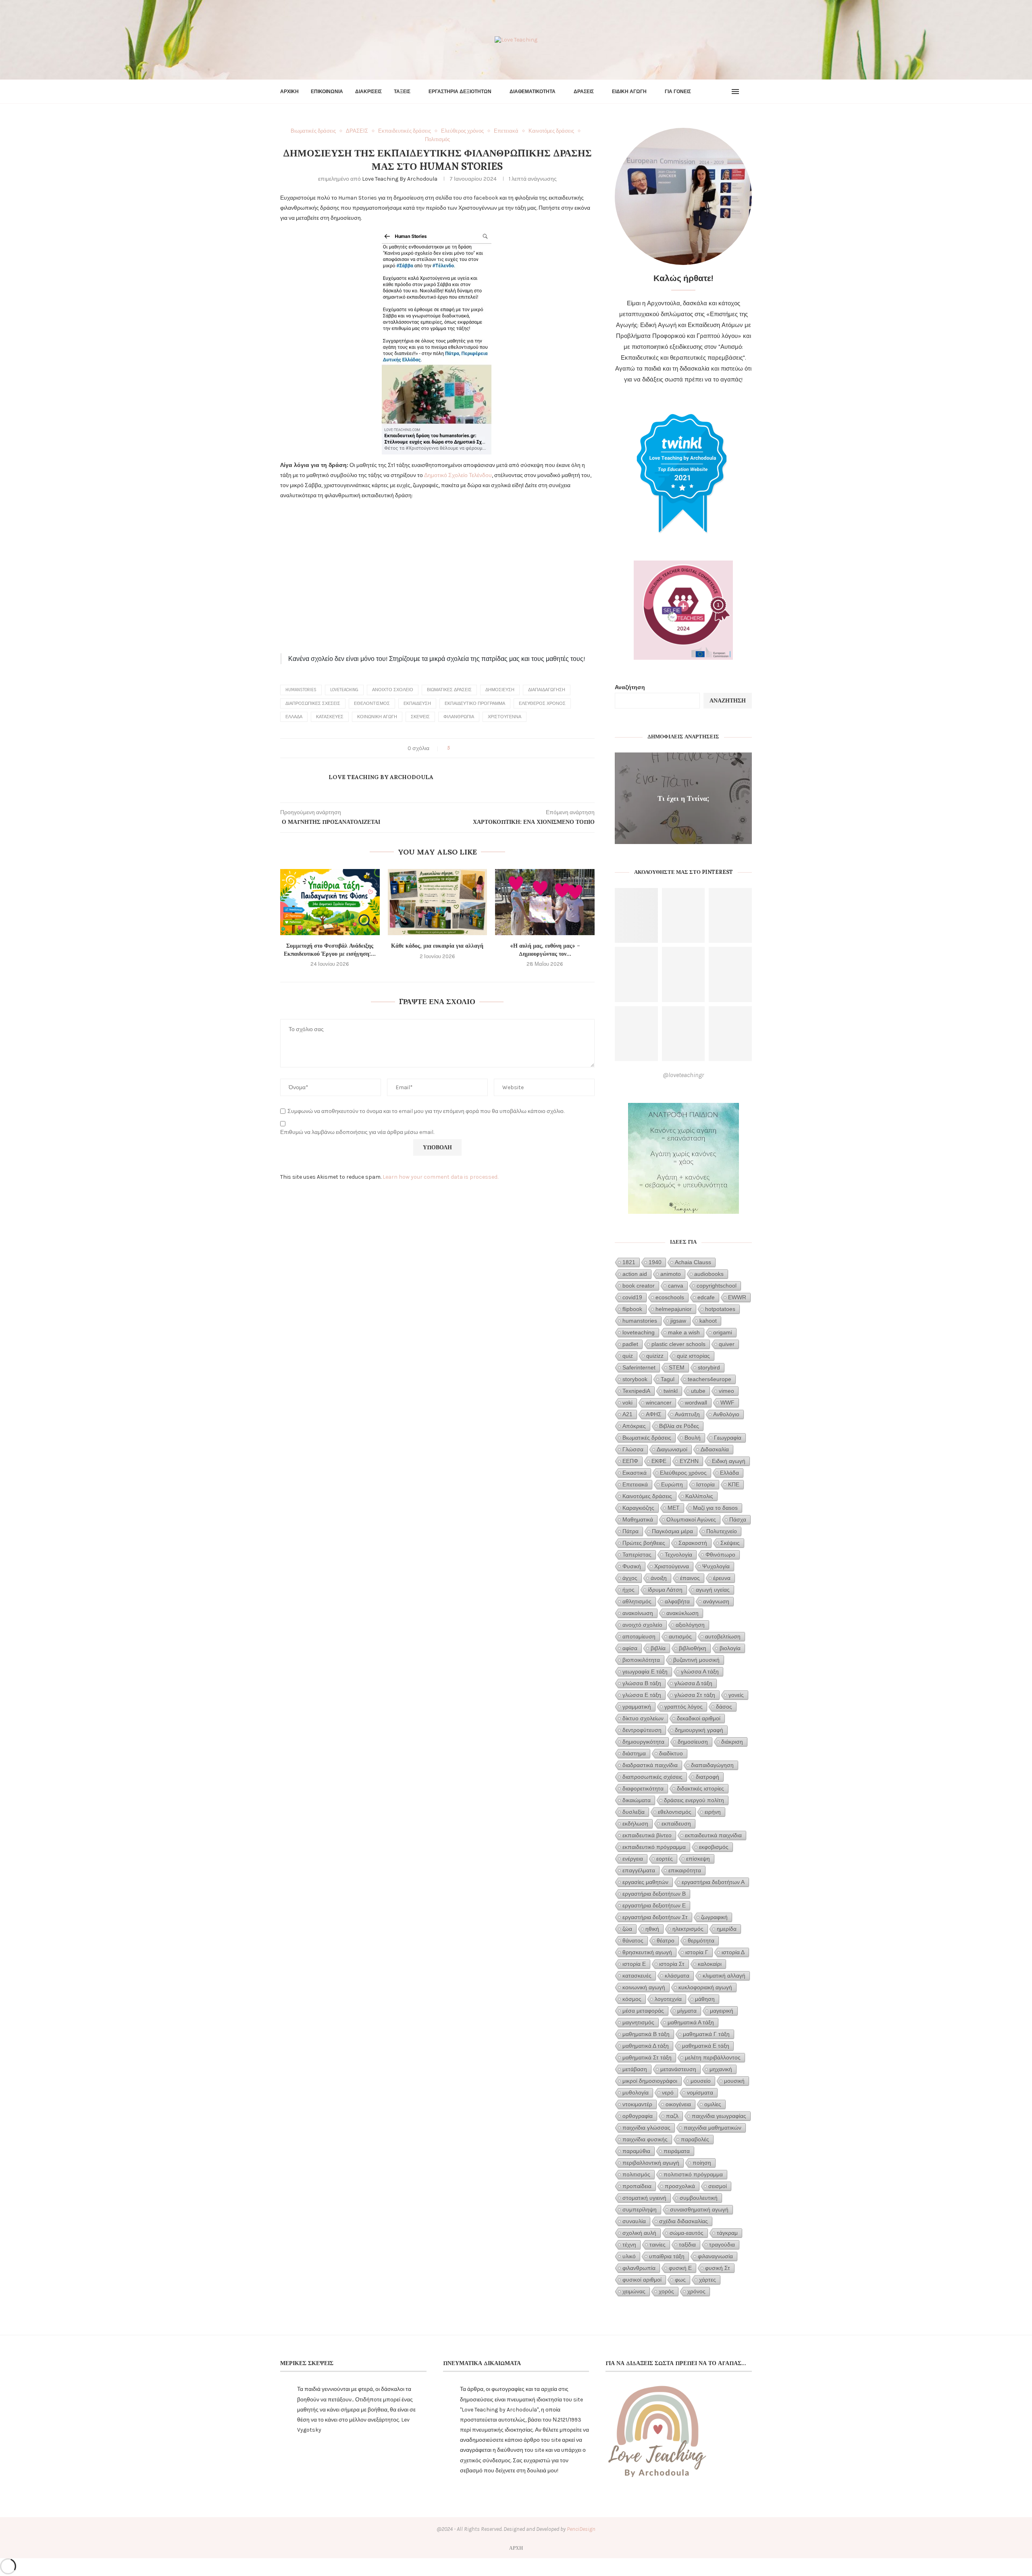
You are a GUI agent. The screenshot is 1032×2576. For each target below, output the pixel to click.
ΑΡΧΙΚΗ (289, 92)
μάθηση (705, 1999)
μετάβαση (635, 2069)
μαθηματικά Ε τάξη (706, 2046)
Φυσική (632, 1566)
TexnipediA (636, 1391)
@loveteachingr (683, 1075)
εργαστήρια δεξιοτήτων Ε (654, 1905)
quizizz (655, 1356)
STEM (677, 1367)
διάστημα (634, 1753)
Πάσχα (738, 1519)
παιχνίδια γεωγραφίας (719, 2116)
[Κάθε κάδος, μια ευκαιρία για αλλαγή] (438, 902)
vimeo (726, 1391)
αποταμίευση (639, 1636)
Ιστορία (705, 1484)
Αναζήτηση (630, 687)
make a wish (684, 1332)
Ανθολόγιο (726, 1414)
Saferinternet (639, 1367)
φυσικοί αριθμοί (642, 2280)
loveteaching (344, 690)
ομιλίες (713, 2104)
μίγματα (687, 2011)
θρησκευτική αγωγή (647, 1952)
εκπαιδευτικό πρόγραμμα (475, 703)
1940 (655, 1262)
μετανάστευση (678, 2069)
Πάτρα (630, 1531)
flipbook (632, 1309)
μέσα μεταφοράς (643, 2011)
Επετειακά (635, 1484)
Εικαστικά (635, 1473)
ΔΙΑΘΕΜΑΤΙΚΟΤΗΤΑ (533, 92)
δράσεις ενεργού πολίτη (694, 1800)
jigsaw (678, 1321)
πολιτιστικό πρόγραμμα (693, 2174)
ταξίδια (687, 2245)
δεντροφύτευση (642, 1730)
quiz (628, 1356)
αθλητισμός (637, 1601)
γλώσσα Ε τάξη (642, 1695)
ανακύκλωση (682, 1613)
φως (680, 2280)
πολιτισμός (636, 2174)
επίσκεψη (698, 1859)
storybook (635, 1379)
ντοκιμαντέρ (637, 2104)
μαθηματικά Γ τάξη (706, 2034)
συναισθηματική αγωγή (699, 2209)
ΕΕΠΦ (630, 1461)
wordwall (696, 1403)
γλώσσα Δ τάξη (693, 1683)
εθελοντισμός (372, 703)
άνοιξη (659, 1578)
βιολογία (730, 1648)
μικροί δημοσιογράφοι (650, 2081)
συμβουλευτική (699, 2198)
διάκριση (732, 1742)
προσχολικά (680, 2186)
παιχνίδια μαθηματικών (713, 2128)
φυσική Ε (680, 2268)
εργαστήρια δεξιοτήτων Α (713, 1882)
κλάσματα (677, 1976)
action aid (635, 1274)
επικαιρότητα (685, 1870)
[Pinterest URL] (636, 916)
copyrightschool (717, 1286)
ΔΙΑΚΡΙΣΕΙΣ (368, 92)
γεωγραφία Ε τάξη (645, 1671)
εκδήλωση (635, 1824)
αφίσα (630, 1648)
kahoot (708, 1321)
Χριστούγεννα (505, 717)
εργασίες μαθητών (645, 1882)
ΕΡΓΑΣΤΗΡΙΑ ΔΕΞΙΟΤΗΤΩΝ (460, 92)
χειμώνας (634, 2291)
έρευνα (722, 1578)
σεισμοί (718, 2186)
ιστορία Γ (697, 1952)
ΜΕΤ (674, 1508)
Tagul (668, 1379)
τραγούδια (722, 2245)
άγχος (630, 1578)
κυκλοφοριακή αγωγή (705, 1987)
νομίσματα (700, 2092)
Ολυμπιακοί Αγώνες (691, 1519)
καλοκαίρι (710, 1964)
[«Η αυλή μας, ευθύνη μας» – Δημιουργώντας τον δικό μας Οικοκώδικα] (545, 902)
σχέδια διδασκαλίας (683, 2221)
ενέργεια (633, 1859)
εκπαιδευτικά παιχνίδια (713, 1835)
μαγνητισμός (638, 2022)
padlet (630, 1344)
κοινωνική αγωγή (377, 717)
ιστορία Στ (672, 1964)
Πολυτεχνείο (722, 1531)
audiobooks (709, 1274)
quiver (727, 1344)
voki (627, 1403)
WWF (727, 1403)
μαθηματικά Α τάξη (691, 2022)
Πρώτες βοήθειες (644, 1543)
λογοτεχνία (668, 1999)
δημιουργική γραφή (699, 1730)
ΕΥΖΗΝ (689, 1461)
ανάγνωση (716, 1601)
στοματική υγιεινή (644, 2198)
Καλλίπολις (699, 1496)
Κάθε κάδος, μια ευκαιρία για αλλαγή (437, 946)
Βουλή (693, 1438)
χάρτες (707, 2280)
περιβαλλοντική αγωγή (651, 2163)
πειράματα (677, 2151)
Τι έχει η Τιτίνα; (683, 798)
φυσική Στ (718, 2268)
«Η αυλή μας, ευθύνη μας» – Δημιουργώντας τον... (545, 950)
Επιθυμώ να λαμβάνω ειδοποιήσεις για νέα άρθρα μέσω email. (357, 1132)
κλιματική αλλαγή (724, 1976)
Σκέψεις (420, 717)
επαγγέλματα (639, 1870)
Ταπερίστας (637, 1555)
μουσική (734, 2081)
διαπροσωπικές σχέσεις (313, 703)
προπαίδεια (637, 2186)
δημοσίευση (500, 690)
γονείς (736, 1695)
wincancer (659, 1403)
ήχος (628, 1590)
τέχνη (629, 2245)
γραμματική (637, 1707)
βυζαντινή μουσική (696, 1660)
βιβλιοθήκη (693, 1648)
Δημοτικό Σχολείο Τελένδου (458, 475)
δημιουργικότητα (643, 1742)
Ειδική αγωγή (729, 1461)
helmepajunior (674, 1309)
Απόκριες (634, 1426)
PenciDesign (581, 2529)
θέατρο (666, 1940)
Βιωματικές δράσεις (449, 690)
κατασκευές (330, 717)
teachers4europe (709, 1379)
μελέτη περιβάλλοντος (713, 2057)
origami (723, 1332)
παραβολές (695, 2139)
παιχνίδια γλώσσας (646, 2128)
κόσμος (632, 1999)
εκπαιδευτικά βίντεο (647, 1835)
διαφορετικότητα (643, 1788)
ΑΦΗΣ (654, 1414)
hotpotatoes (720, 1309)
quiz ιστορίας (693, 1356)
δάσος (724, 1707)
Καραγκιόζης (638, 1508)
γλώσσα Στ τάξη (695, 1695)
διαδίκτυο (671, 1753)
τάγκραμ (727, 2233)
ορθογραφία (638, 2116)
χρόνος (696, 2291)
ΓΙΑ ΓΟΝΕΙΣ (678, 92)
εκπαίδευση (417, 703)
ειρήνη (713, 1812)
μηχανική (721, 2069)
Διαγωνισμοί (672, 1449)
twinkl (671, 1391)
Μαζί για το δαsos (715, 1508)
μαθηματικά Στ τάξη (647, 2057)
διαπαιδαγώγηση (547, 690)
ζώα (627, 1929)
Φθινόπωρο (720, 1555)
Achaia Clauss (693, 1262)
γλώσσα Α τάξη (700, 1671)
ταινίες (657, 2245)
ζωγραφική (714, 1917)
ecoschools (670, 1297)
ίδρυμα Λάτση (665, 1590)
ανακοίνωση (638, 1613)
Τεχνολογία (678, 1555)
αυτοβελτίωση (723, 1636)
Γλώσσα (633, 1449)
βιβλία (658, 1648)
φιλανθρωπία (459, 717)
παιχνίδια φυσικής (645, 2139)
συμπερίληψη (640, 2209)
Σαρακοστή (693, 1543)
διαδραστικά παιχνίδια (650, 1765)
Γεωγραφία (728, 1438)
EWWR (737, 1297)
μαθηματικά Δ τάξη (646, 2046)
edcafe (706, 1297)
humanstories (301, 690)
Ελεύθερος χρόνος (542, 703)
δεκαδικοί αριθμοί (699, 1718)
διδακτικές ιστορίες (700, 1788)
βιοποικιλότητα (641, 1660)
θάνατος (633, 1940)
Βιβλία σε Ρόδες (679, 1426)
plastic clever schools (678, 1344)
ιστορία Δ (733, 1952)
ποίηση (702, 2163)
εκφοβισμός (714, 1847)
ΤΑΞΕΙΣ (402, 92)
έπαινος (690, 1578)
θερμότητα (701, 1940)
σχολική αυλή (639, 2233)
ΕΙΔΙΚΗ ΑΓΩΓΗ (629, 92)
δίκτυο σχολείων (643, 1718)
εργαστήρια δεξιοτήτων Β (654, 1894)
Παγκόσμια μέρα (672, 1531)
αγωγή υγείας (713, 1590)
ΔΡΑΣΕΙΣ (584, 92)
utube (698, 1391)
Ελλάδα (294, 717)
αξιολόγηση (690, 1625)
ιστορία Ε (634, 1964)
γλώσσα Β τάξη (642, 1683)
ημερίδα (727, 1929)
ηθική (652, 1929)
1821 (629, 1262)
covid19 (632, 1297)
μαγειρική (722, 2011)
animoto (671, 1274)
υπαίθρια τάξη (667, 2256)
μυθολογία (636, 2092)
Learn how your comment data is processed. (440, 1177)
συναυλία (634, 2221)
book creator (639, 1286)
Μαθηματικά (638, 1519)
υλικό (629, 2256)
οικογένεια (678, 2104)
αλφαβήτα (677, 1601)
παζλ (672, 2116)
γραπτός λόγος (683, 1707)
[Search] (748, 92)
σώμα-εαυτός (687, 2233)
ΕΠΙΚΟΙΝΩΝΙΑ (327, 92)
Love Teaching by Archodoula (400, 179)
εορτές (665, 1859)
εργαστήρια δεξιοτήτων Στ (655, 1917)
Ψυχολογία (716, 1566)
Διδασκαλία (715, 1449)
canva (676, 1286)
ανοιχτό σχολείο (393, 690)
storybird (709, 1367)
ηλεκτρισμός (688, 1929)
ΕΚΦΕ (659, 1461)
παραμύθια (636, 2151)
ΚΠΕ (734, 1484)
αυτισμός (680, 1636)
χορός (666, 2291)
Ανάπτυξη (687, 1414)
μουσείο (701, 2081)
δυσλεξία (634, 1812)
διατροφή (707, 1777)
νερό (668, 2092)
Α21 (627, 1414)
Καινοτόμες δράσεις (647, 1496)
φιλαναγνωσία (715, 2256)
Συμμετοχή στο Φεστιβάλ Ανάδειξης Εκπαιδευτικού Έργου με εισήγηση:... (330, 950)
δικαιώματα (637, 1800)
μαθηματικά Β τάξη (646, 2034)
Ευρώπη (672, 1484)
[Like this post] (454, 748)
